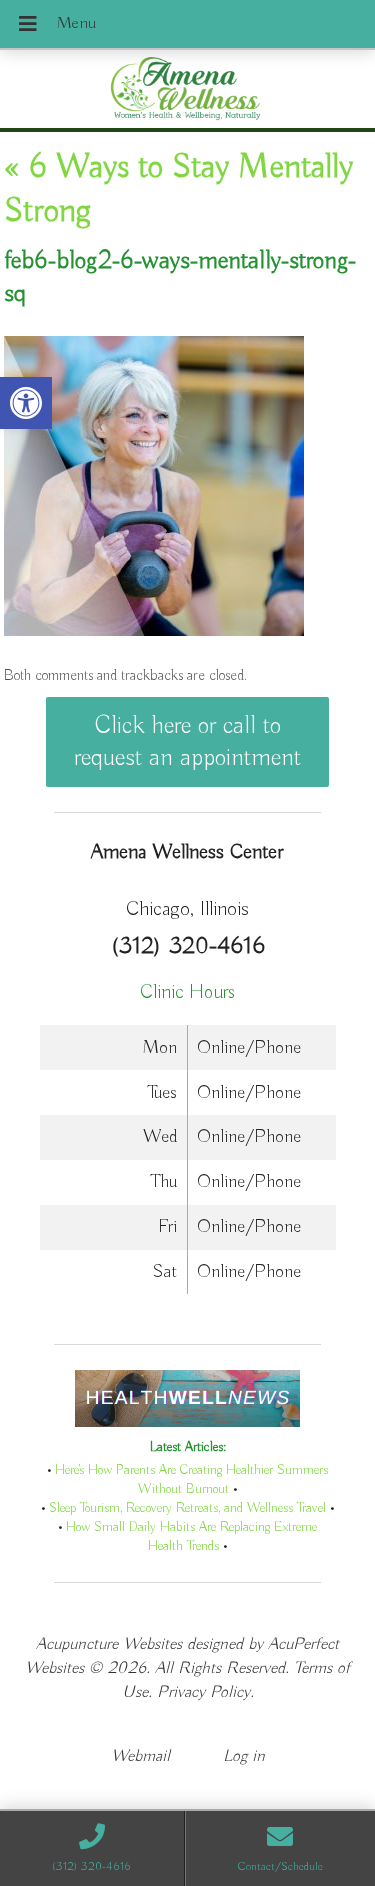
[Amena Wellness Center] (187, 91)
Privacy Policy (203, 1692)
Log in (244, 1756)
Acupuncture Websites (109, 1644)
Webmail (140, 1756)
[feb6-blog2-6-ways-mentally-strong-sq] (154, 631)
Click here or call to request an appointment (187, 742)
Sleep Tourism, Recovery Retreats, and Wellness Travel (187, 1508)
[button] (26, 403)
